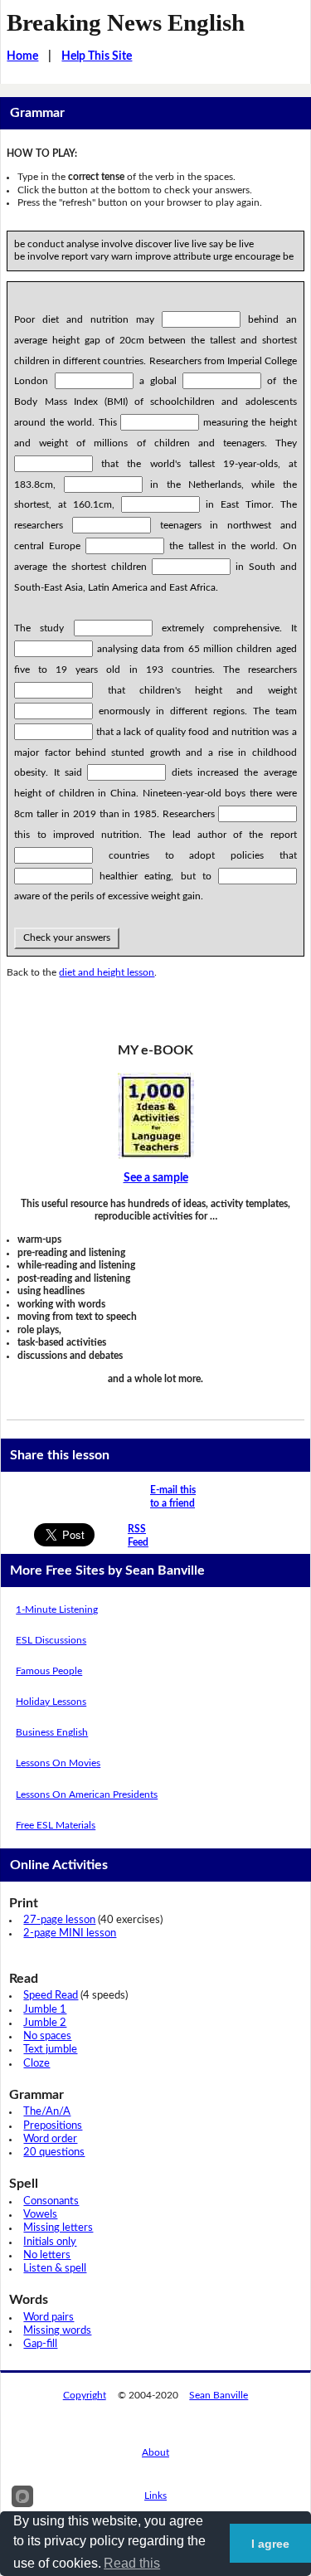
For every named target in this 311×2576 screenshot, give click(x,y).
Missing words (57, 2331)
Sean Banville (219, 2395)
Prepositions (53, 2126)
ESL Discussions (51, 1640)
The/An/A (47, 2112)
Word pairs (49, 2318)
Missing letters (58, 2228)
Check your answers (67, 937)
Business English (52, 1732)
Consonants (51, 2201)
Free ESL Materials (56, 1825)
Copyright (85, 2395)
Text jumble (50, 2050)
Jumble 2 (45, 2023)
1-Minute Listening (57, 1609)
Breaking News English (126, 22)
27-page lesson (59, 1920)
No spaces (47, 2036)
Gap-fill (40, 2344)
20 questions (54, 2152)
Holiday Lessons (51, 1702)
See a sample (156, 1178)
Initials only (50, 2242)
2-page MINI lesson (70, 1933)
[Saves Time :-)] (155, 1116)
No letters (47, 2255)
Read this (132, 2563)
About (155, 2452)
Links (155, 2496)
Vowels (40, 2215)
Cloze (36, 2064)
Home (22, 56)
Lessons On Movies (58, 1763)
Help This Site (97, 56)
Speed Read (51, 1996)
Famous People (49, 1671)
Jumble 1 (45, 2010)
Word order (50, 2139)
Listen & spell (55, 2269)
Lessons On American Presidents (87, 1794)
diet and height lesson (107, 972)
